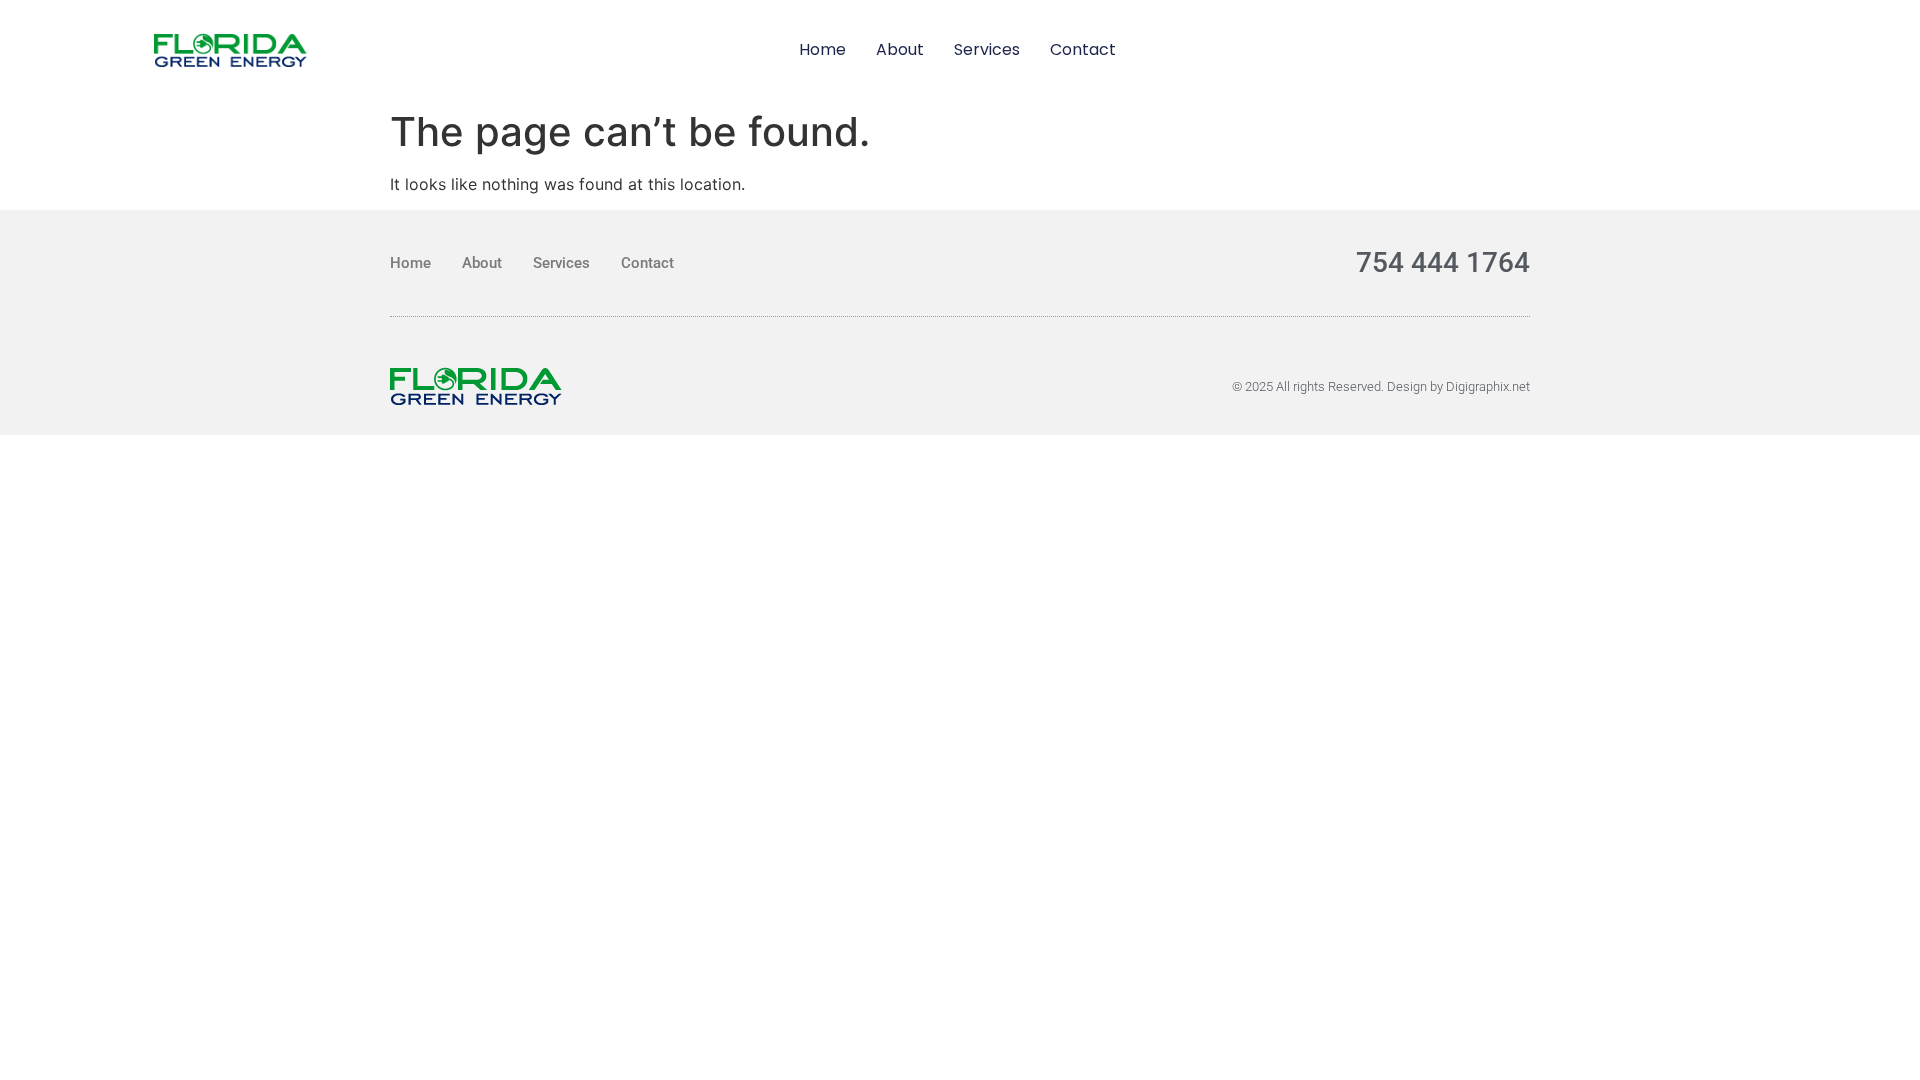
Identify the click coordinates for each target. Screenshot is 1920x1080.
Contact (1083, 49)
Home (822, 49)
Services (987, 49)
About (900, 49)
